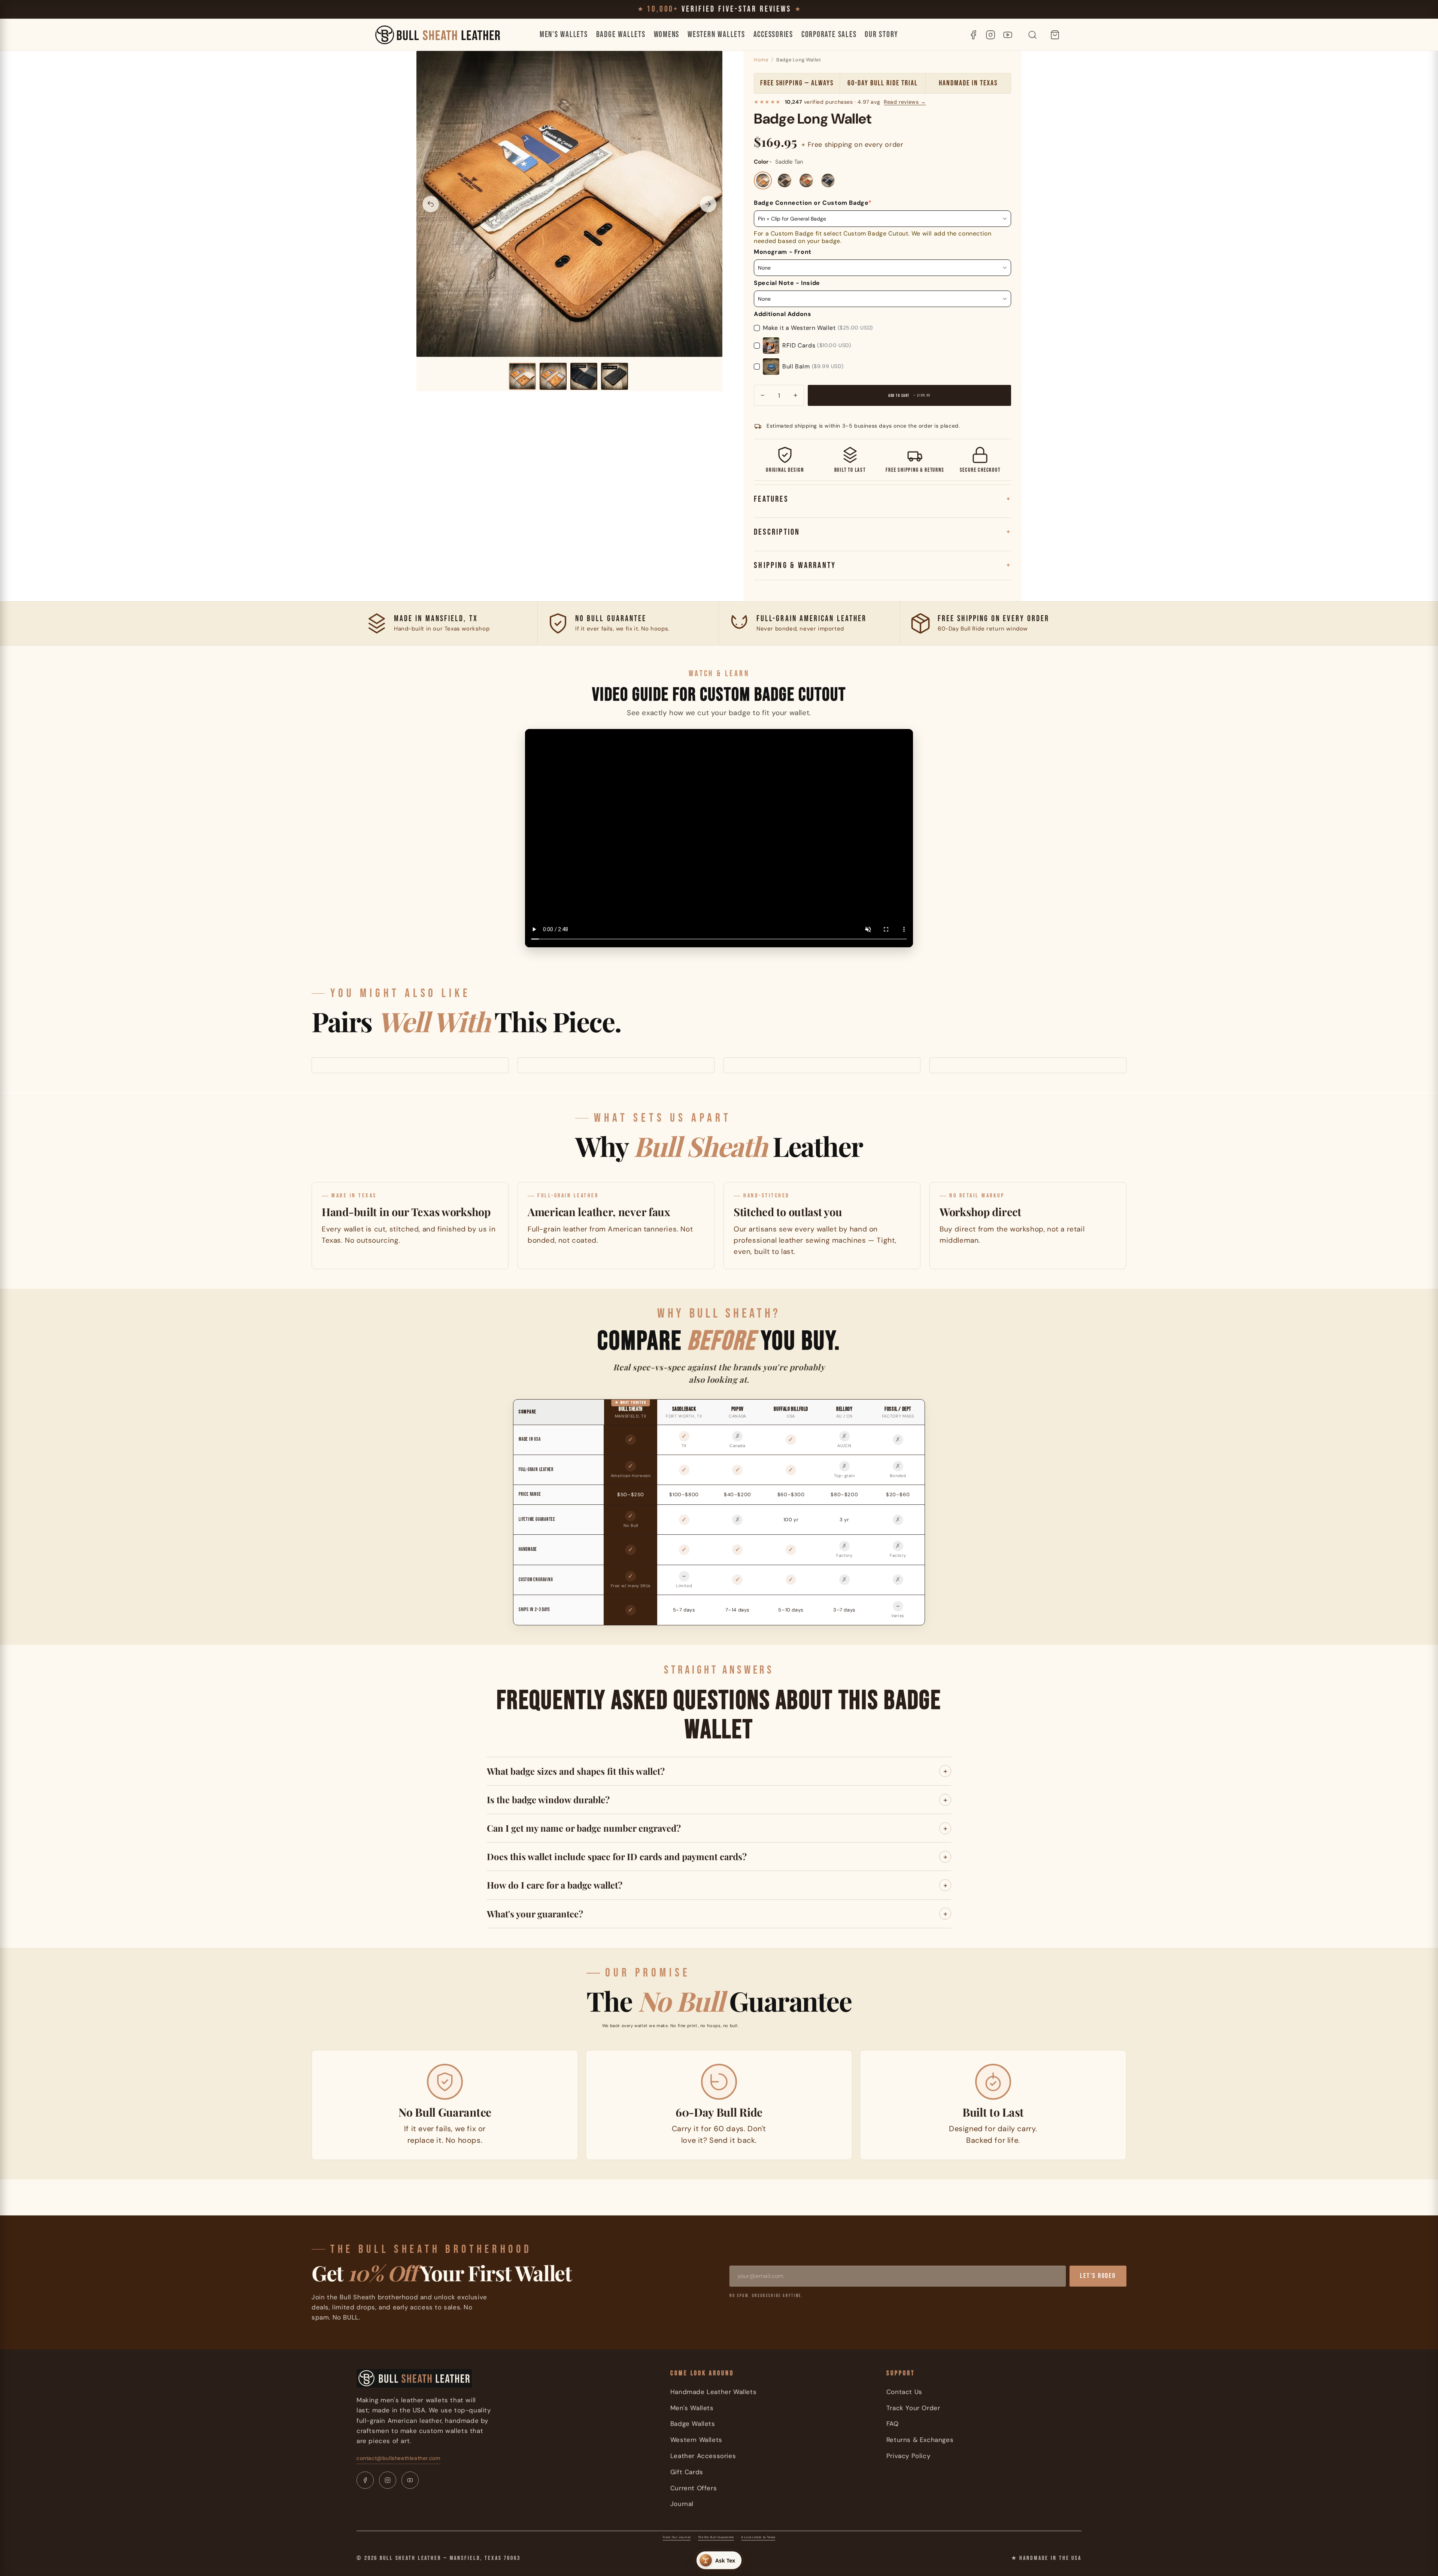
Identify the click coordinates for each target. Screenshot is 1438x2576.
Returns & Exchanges (920, 2440)
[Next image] (708, 204)
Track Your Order (913, 2408)
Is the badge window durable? (548, 1799)
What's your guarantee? (535, 1914)
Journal (682, 2504)
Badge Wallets (621, 35)
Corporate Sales (829, 35)
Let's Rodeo (1098, 2276)
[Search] (1032, 35)
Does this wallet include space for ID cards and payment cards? (617, 1856)
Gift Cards (687, 2472)
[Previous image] (431, 204)
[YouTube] (1008, 35)
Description (777, 532)
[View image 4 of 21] (615, 376)
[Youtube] (410, 2480)
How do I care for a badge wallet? (555, 1885)
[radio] (763, 180)
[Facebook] (973, 35)
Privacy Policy (908, 2456)
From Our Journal (677, 2537)
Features (771, 499)
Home (761, 60)
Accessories (773, 35)
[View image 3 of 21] (584, 376)
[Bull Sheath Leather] (438, 35)
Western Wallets (716, 35)
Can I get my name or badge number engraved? (584, 1828)
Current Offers (694, 2488)
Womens (667, 35)
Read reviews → (905, 102)
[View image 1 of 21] (522, 376)
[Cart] (1055, 35)
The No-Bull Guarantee (716, 2537)
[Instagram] (990, 35)
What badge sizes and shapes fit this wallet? (576, 1771)
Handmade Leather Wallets (713, 2392)
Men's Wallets (564, 35)
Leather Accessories (703, 2456)
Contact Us (904, 2392)
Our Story (882, 35)
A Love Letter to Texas (758, 2537)
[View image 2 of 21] (553, 376)
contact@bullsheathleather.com (398, 2458)
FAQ (893, 2424)
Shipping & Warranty (795, 565)
